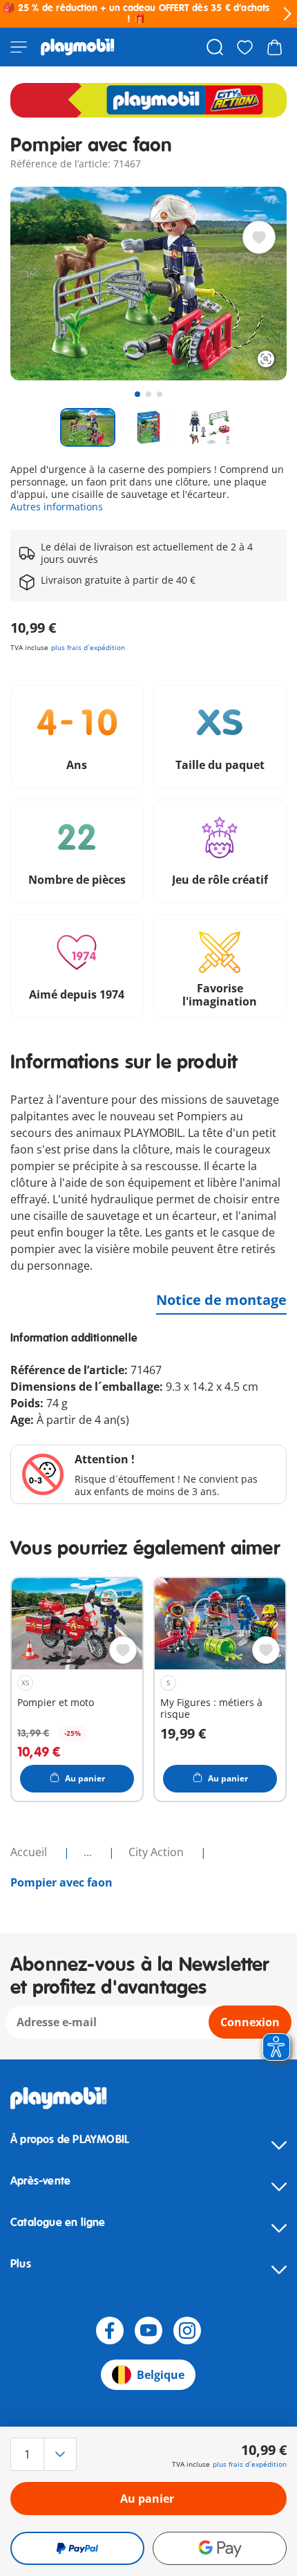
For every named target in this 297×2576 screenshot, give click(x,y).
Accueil (30, 1852)
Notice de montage (221, 1300)
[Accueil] (78, 47)
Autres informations (57, 507)
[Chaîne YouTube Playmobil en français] (148, 2331)
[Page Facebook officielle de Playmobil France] (110, 2331)
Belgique (161, 2375)
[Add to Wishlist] (259, 237)
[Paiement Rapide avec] (77, 2548)
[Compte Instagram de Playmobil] (187, 2331)
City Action (157, 1852)
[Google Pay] (220, 2548)
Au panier (147, 2499)
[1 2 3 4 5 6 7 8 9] (52, 2454)
